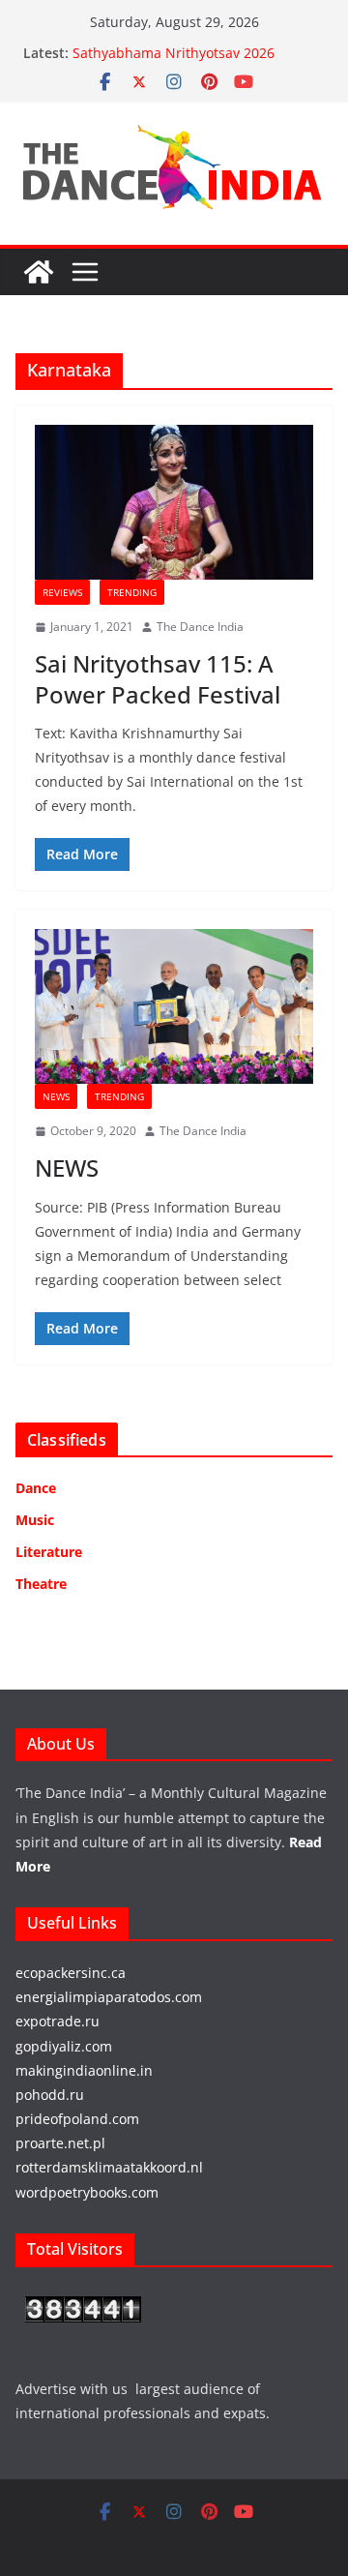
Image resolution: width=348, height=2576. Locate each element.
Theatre (41, 1584)
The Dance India (200, 627)
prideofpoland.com (77, 2119)
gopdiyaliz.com (64, 2046)
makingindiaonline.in (84, 2070)
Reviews (62, 592)
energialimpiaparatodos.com (109, 1997)
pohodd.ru (50, 2095)
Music (35, 1520)
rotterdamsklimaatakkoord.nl (109, 2167)
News (56, 1096)
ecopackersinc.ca (71, 1973)
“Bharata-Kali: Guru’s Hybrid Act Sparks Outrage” (175, 44)
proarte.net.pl (60, 2143)
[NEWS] (174, 1006)
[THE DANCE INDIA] (39, 272)
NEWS (67, 1168)
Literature (49, 1552)
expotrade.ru (58, 2021)
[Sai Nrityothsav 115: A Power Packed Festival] (174, 502)
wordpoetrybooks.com (87, 2192)
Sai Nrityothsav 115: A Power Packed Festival (158, 678)
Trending (132, 592)
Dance (36, 1488)
